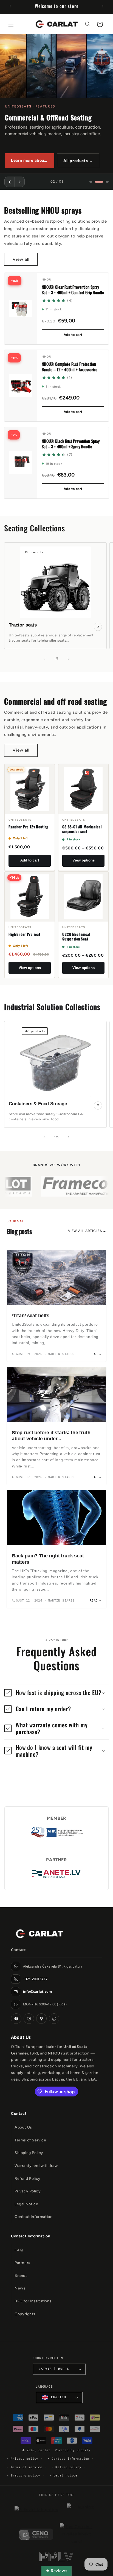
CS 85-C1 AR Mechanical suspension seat (82, 829)
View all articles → (87, 1231)
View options (84, 860)
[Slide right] (69, 659)
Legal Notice (26, 2204)
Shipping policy (25, 2476)
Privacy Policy (28, 2191)
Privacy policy (24, 2459)
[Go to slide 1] (91, 182)
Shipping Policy (29, 2153)
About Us (23, 2127)
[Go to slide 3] (107, 182)
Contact (19, 2114)
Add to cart (73, 335)
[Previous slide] (10, 182)
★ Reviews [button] (56, 2571)
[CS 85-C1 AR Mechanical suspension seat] (83, 789)
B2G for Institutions (33, 2301)
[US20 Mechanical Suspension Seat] (83, 897)
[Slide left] (44, 659)
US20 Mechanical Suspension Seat (76, 937)
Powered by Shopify (73, 2450)
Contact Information (33, 2217)
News (20, 2288)
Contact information (70, 2459)
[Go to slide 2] (99, 182)
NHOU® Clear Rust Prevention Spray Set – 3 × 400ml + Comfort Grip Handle (73, 290)
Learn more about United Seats (33, 160)
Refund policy (68, 2467)
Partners (22, 2263)
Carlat (44, 2450)
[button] (11, 24)
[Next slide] (19, 182)
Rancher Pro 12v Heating (28, 827)
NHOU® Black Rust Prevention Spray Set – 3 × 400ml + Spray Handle (71, 444)
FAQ (19, 2250)
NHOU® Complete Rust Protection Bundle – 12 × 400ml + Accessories (70, 367)
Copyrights (25, 2314)
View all (21, 259)
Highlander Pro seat (24, 934)
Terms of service (26, 2467)
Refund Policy (28, 2179)
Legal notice (65, 2476)
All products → (78, 161)
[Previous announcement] (10, 6)
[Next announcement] (103, 6)
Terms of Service (30, 2140)
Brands (21, 2276)
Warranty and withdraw (36, 2166)
